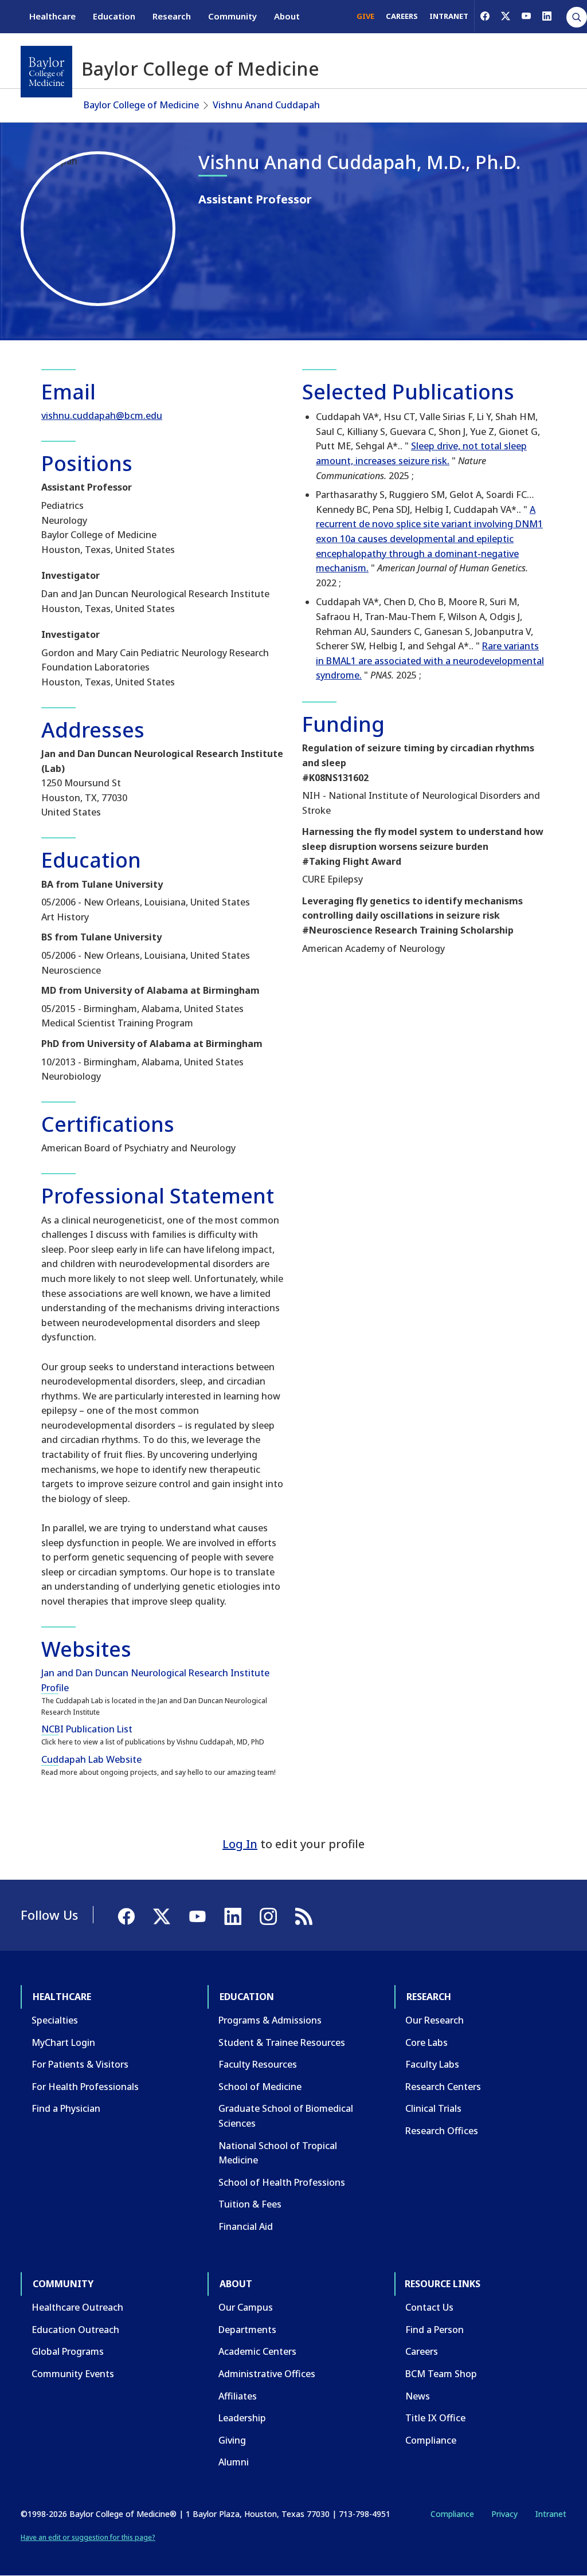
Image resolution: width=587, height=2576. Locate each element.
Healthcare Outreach (77, 2307)
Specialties (55, 2020)
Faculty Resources (258, 2064)
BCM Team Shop (441, 2374)
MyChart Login (63, 2042)
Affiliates (238, 2396)
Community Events (73, 2374)
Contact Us (429, 2307)
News (418, 2396)
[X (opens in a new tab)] (506, 16)
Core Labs (426, 2042)
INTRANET (449, 16)
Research (172, 16)
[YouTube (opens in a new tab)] (526, 16)
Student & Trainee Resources (282, 2042)
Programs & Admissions (270, 2020)
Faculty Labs (432, 2064)
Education (114, 16)
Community (232, 16)
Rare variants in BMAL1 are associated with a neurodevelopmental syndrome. (430, 660)
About (287, 16)
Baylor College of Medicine (141, 105)
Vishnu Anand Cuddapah (266, 105)
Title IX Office (435, 2418)
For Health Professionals (85, 2087)
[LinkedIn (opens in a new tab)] (547, 16)
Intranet (551, 2514)
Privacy (504, 2514)
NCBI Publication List (87, 1729)
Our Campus (246, 2307)
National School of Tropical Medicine (278, 2153)
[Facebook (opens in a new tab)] (485, 16)
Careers (422, 2351)
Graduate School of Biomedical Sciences (286, 2116)
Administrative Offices (267, 2374)
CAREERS (402, 16)
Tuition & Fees (250, 2204)
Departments (247, 2330)
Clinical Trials (433, 2108)
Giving (232, 2440)
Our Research (435, 2020)
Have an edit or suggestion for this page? (88, 2537)
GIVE (365, 16)
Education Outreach (75, 2330)
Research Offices (442, 2131)
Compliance (431, 2440)
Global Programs (68, 2351)
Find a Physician (66, 2108)
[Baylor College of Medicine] (46, 72)
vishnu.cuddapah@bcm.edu (102, 415)
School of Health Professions (282, 2182)
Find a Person (435, 2330)
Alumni (234, 2462)
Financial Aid (246, 2226)
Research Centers (443, 2087)
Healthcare (52, 16)
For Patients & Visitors (80, 2064)
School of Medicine (260, 2087)
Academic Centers (257, 2351)
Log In (240, 1844)
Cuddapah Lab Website (91, 1759)
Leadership (242, 2418)
